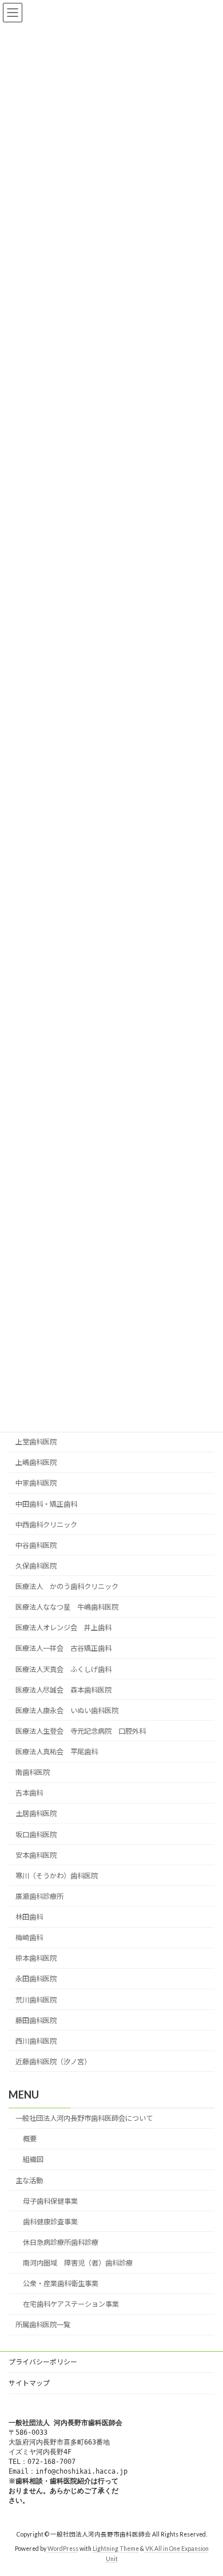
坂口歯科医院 (36, 1834)
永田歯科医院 (36, 1979)
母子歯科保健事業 (50, 2201)
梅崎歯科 (29, 1938)
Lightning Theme (116, 2549)
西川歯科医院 (36, 2041)
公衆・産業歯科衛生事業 (61, 2284)
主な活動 (29, 2180)
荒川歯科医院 (36, 1999)
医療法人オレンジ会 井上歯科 (63, 1628)
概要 (30, 2139)
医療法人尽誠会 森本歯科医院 (63, 1689)
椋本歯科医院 (36, 1958)
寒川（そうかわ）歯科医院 (57, 1875)
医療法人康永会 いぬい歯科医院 (67, 1710)
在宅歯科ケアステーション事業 (71, 2304)
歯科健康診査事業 (50, 2222)
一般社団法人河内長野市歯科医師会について (84, 2118)
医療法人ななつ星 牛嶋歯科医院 (67, 1607)
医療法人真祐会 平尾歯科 (57, 1752)
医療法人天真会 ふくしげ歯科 (63, 1669)
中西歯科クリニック (46, 1524)
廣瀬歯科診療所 (39, 1896)
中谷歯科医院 (36, 1545)
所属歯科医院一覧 (43, 2325)
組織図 (33, 2159)
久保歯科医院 (36, 1566)
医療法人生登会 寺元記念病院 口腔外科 (81, 1731)
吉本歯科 (29, 1793)
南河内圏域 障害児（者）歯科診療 (78, 2263)
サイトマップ (29, 2383)
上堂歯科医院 (36, 1442)
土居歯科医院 (36, 1813)
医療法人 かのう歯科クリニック (67, 1586)
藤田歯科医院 (36, 2020)
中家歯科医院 (36, 1483)
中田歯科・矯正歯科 (46, 1504)
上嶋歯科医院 (36, 1462)
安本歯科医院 (36, 1855)
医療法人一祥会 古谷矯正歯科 (63, 1648)
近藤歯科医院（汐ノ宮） (53, 2062)
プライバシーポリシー (43, 2362)
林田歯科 (29, 1917)
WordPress (63, 2549)
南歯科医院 (33, 1772)
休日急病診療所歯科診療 (61, 2242)
